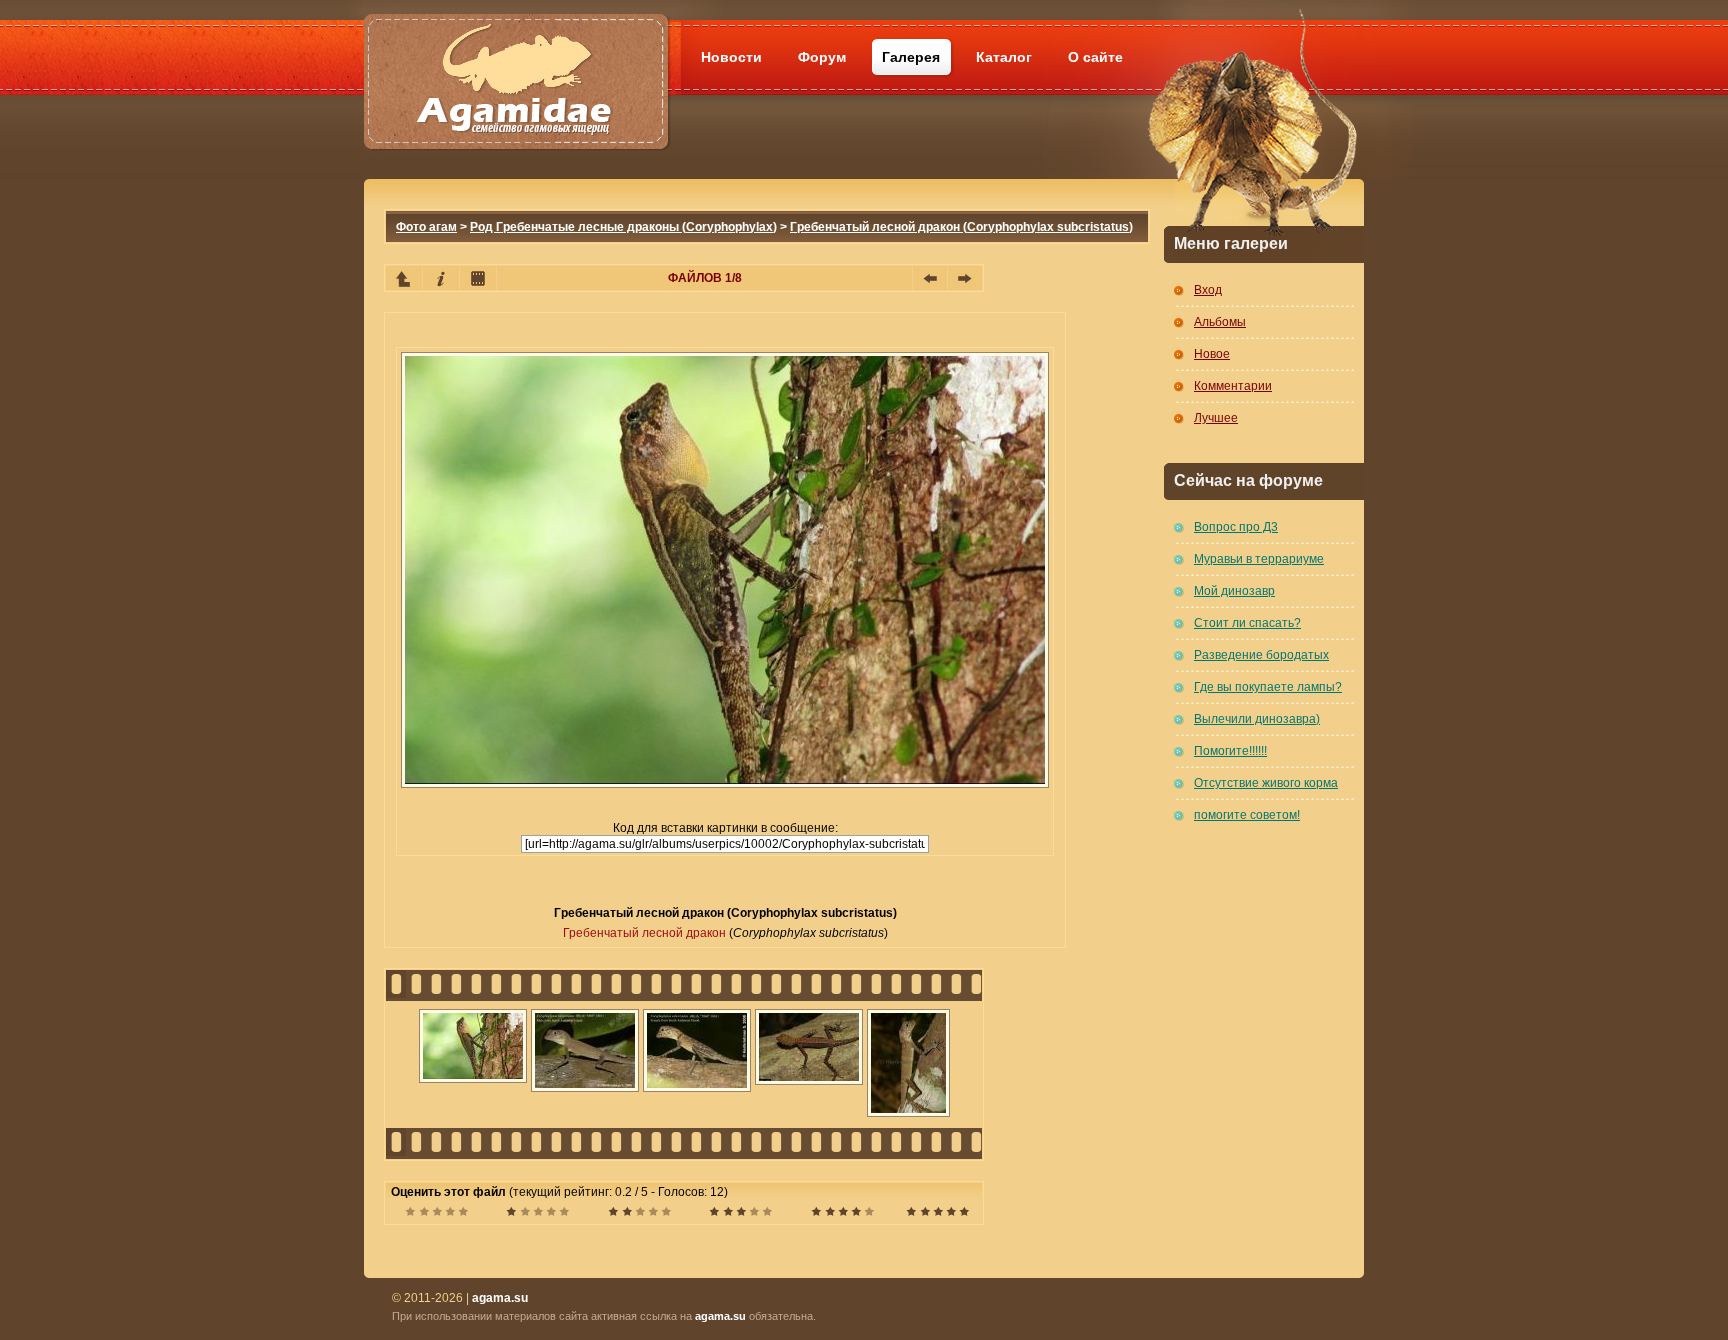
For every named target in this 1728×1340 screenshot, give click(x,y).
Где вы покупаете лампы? (1268, 687)
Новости (731, 57)
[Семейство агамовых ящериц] (515, 57)
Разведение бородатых (1261, 655)
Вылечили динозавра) (1257, 719)
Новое (1212, 354)
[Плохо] (537, 1214)
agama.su (720, 1316)
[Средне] (639, 1214)
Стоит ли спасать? (1247, 623)
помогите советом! (1247, 815)
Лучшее (1216, 418)
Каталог (1004, 57)
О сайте (1095, 57)
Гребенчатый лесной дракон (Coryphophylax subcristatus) (961, 227)
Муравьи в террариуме (1259, 559)
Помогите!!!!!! (1230, 751)
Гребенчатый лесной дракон (644, 933)
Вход (1208, 290)
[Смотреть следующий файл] (965, 278)
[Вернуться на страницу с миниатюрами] (404, 278)
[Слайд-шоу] (478, 278)
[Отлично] (842, 1214)
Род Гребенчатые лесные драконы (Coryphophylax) (623, 227)
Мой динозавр (1234, 591)
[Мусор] (436, 1214)
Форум (822, 57)
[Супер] (937, 1214)
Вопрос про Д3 (1236, 527)
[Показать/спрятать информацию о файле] (441, 278)
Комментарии (1233, 386)
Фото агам (426, 227)
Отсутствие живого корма (1266, 783)
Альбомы (1220, 322)
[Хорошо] (740, 1214)
